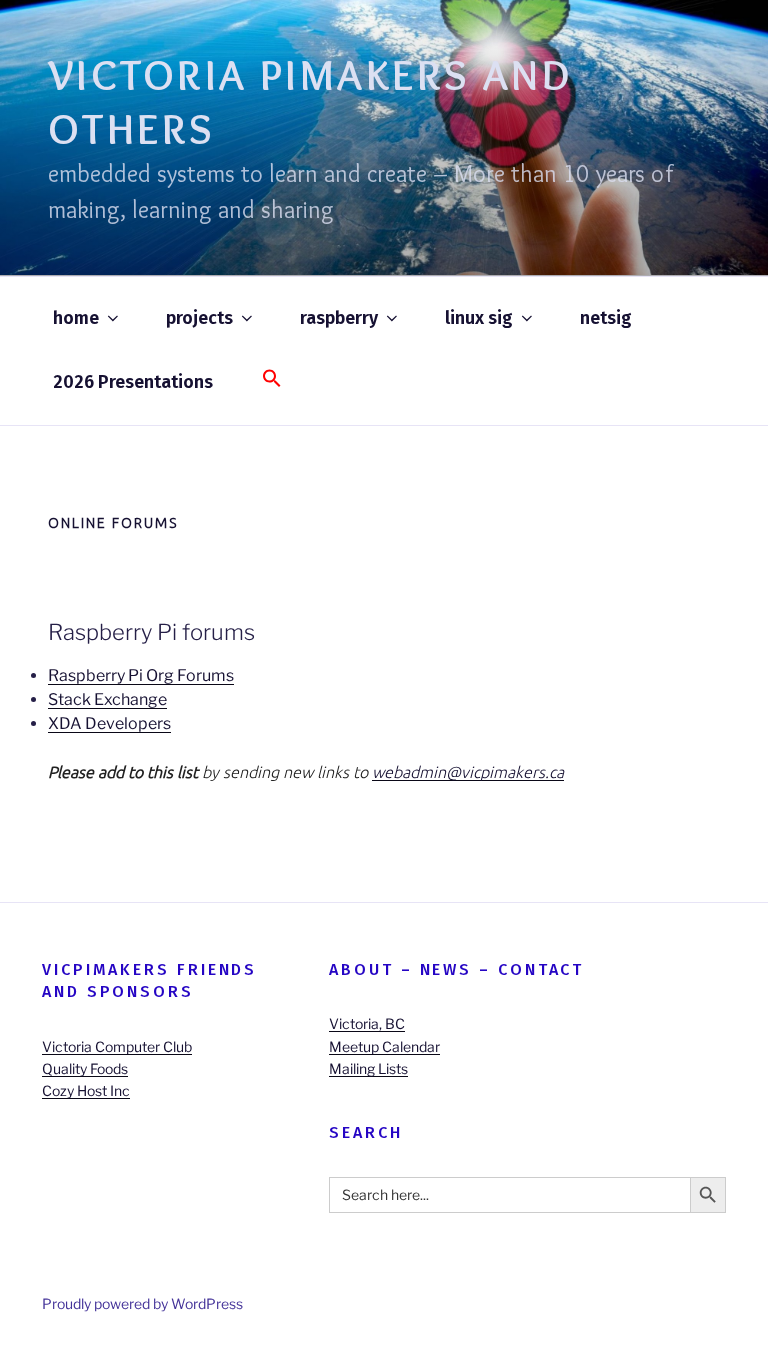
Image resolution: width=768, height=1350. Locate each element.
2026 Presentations (133, 382)
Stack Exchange (107, 699)
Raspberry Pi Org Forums (141, 675)
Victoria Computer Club (117, 1046)
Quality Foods (85, 1068)
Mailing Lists (368, 1068)
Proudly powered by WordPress (142, 1303)
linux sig (479, 318)
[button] (271, 379)
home (76, 318)
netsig (606, 318)
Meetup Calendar (384, 1046)
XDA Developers (109, 723)
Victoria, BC (367, 1023)
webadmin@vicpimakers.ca (468, 772)
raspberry (339, 318)
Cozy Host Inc (86, 1090)
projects (199, 318)
